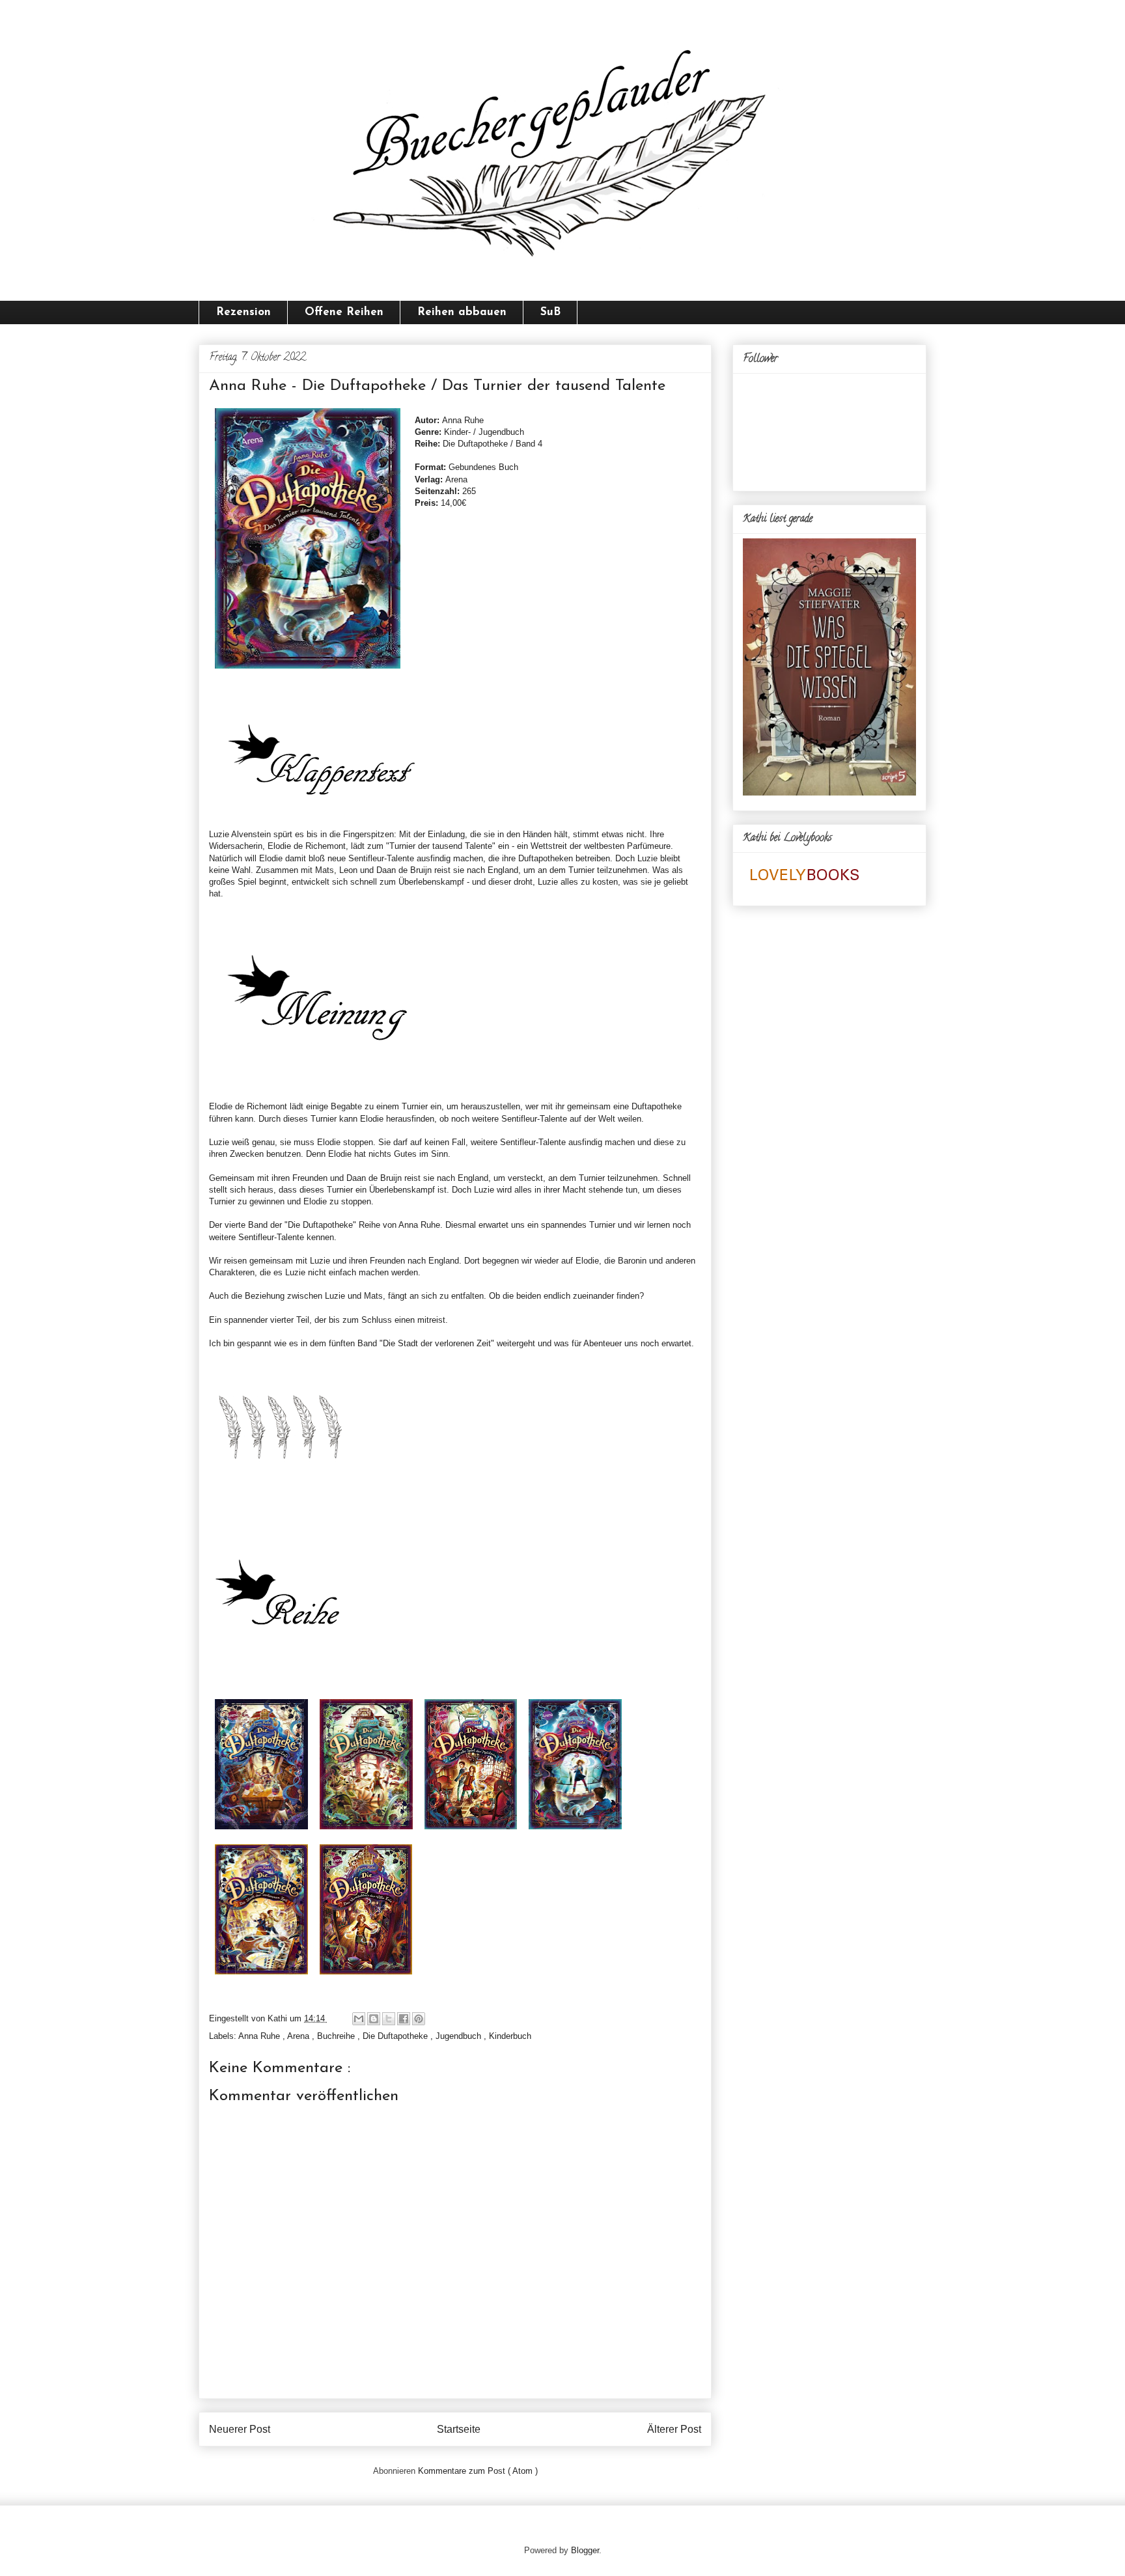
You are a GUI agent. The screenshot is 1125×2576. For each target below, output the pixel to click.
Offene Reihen (344, 312)
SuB (550, 312)
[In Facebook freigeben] (404, 2019)
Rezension (243, 312)
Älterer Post (674, 2429)
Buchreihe (337, 2036)
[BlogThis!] (374, 2019)
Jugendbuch (460, 2036)
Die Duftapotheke (396, 2036)
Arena (299, 2036)
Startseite (459, 2429)
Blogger (585, 2550)
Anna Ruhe (260, 2036)
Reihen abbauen (462, 312)
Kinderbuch (510, 2036)
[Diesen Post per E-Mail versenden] (359, 2019)
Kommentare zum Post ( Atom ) (478, 2471)
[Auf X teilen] (389, 2019)
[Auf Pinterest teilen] (419, 2019)
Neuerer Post (240, 2429)
